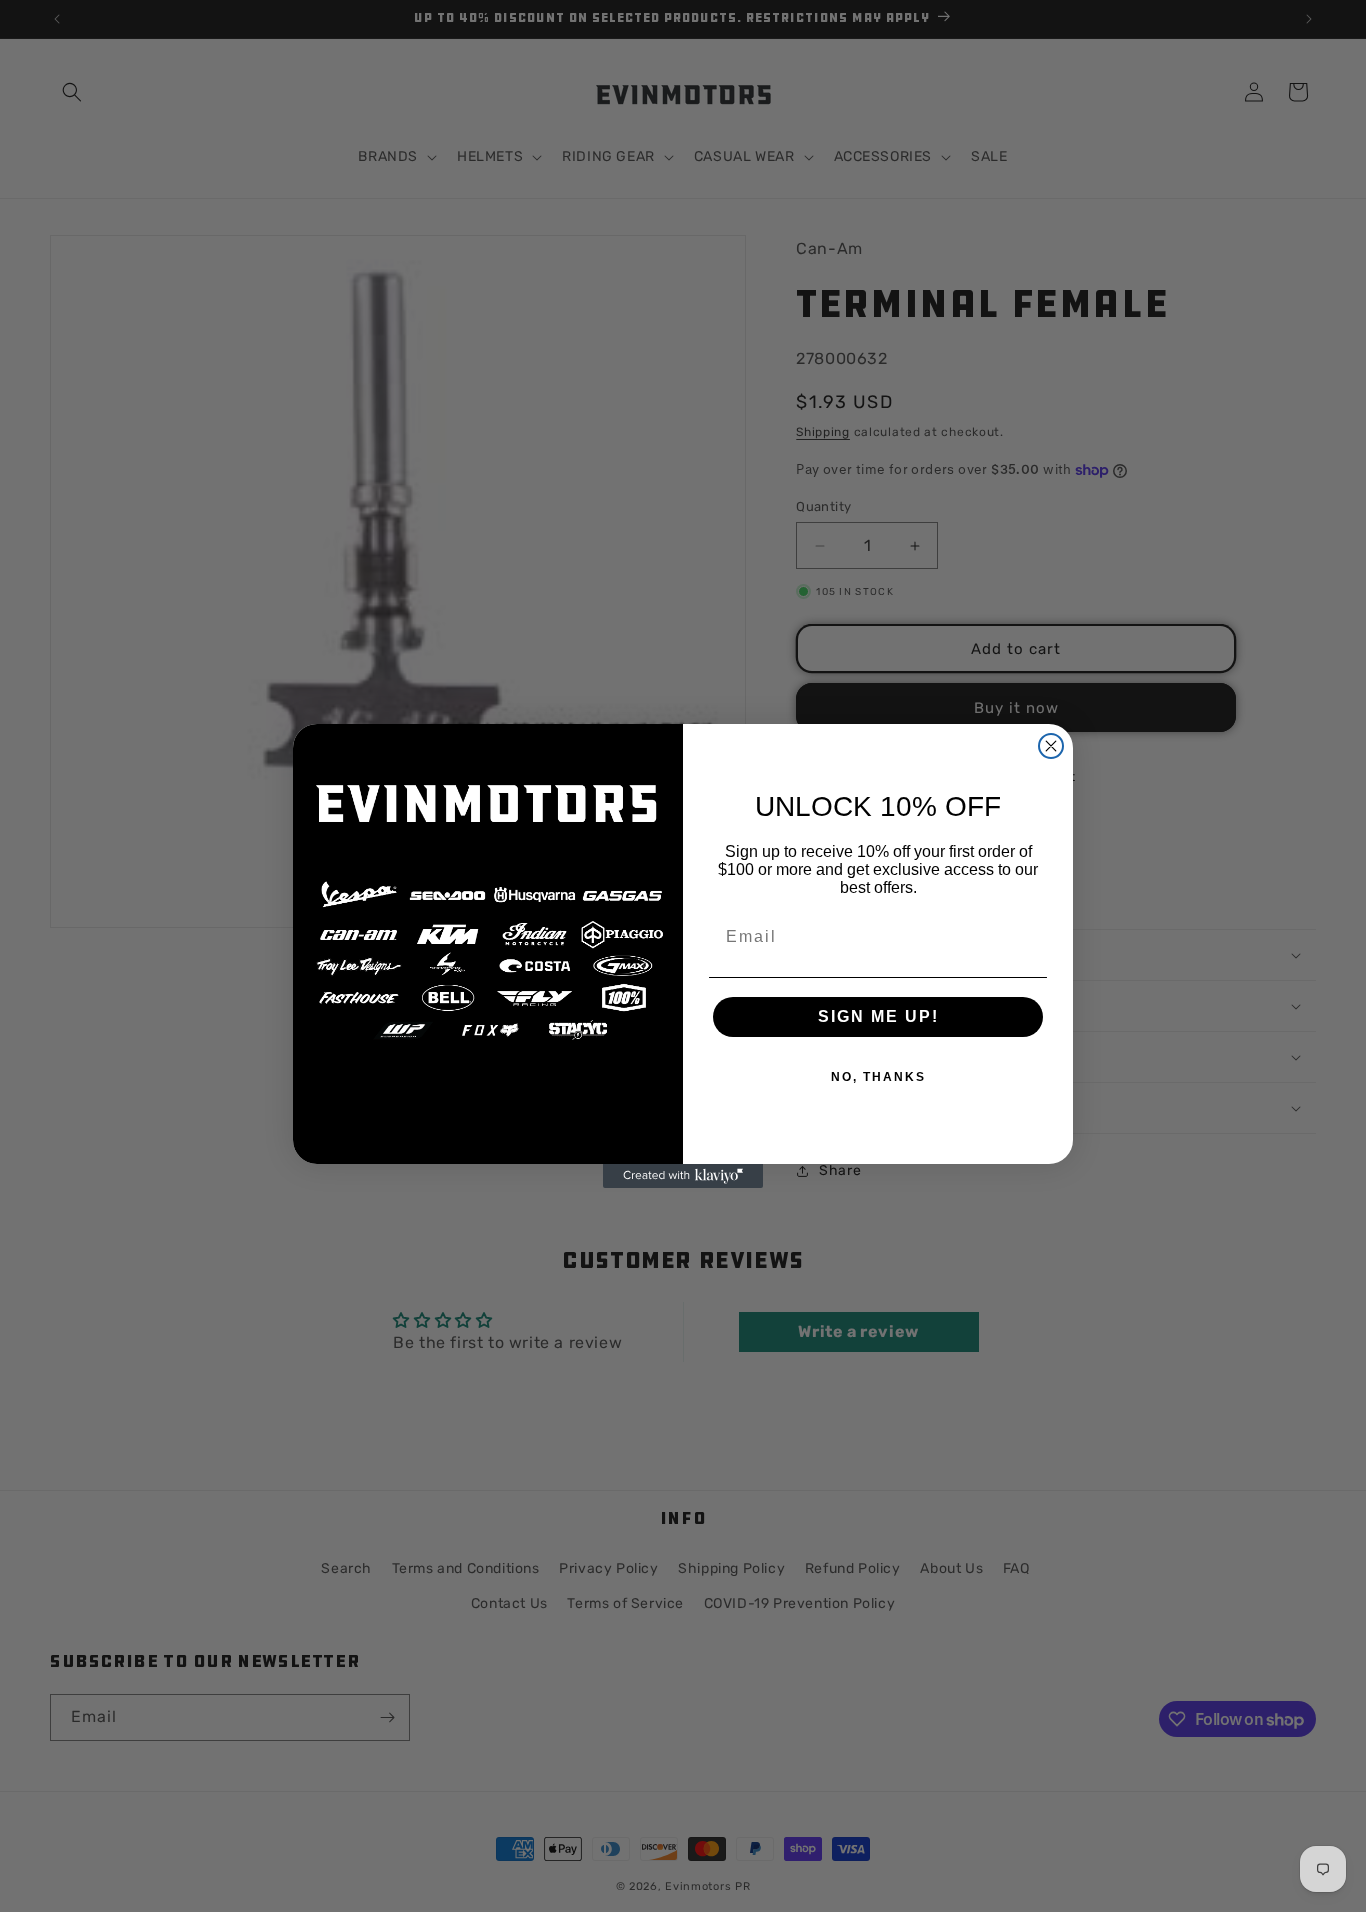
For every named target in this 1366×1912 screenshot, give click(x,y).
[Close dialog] (1051, 746)
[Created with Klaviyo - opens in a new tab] (683, 1176)
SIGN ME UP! (878, 1016)
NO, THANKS (878, 1077)
